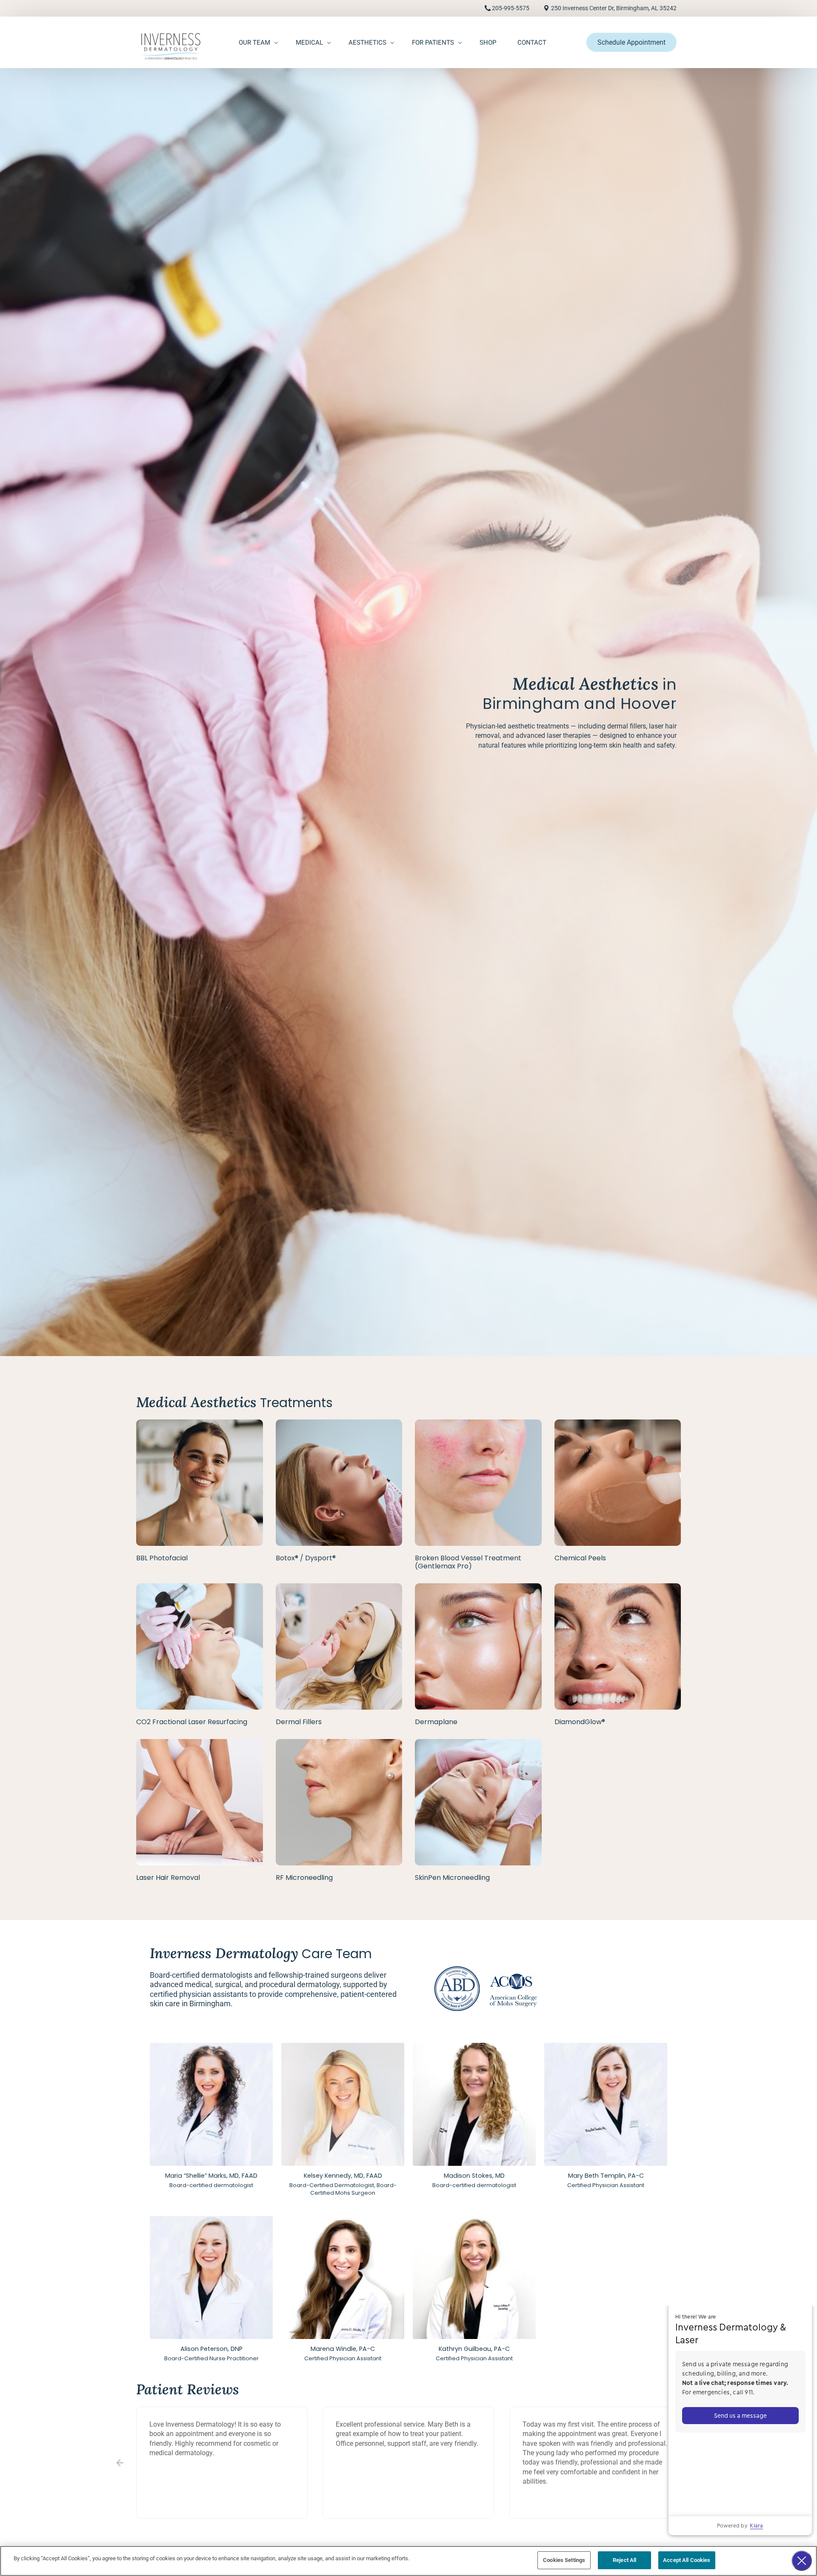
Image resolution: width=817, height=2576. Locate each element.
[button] (120, 2463)
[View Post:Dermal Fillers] (339, 1647)
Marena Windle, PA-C (343, 2349)
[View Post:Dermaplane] (478, 1647)
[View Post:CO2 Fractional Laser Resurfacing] (200, 1647)
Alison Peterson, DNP (211, 2349)
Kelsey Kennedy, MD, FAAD (343, 2176)
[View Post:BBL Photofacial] (200, 1483)
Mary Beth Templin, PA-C (606, 2176)
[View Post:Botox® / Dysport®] (339, 1483)
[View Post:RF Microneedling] (339, 1802)
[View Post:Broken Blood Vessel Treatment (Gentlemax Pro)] (478, 1483)
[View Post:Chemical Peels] (618, 1483)
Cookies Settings (564, 2560)
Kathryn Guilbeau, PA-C (474, 2349)
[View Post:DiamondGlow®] (618, 1647)
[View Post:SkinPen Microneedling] (478, 1802)
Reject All (624, 2560)
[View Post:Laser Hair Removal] (200, 1802)
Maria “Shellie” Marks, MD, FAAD (211, 2176)
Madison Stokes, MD (474, 2176)
